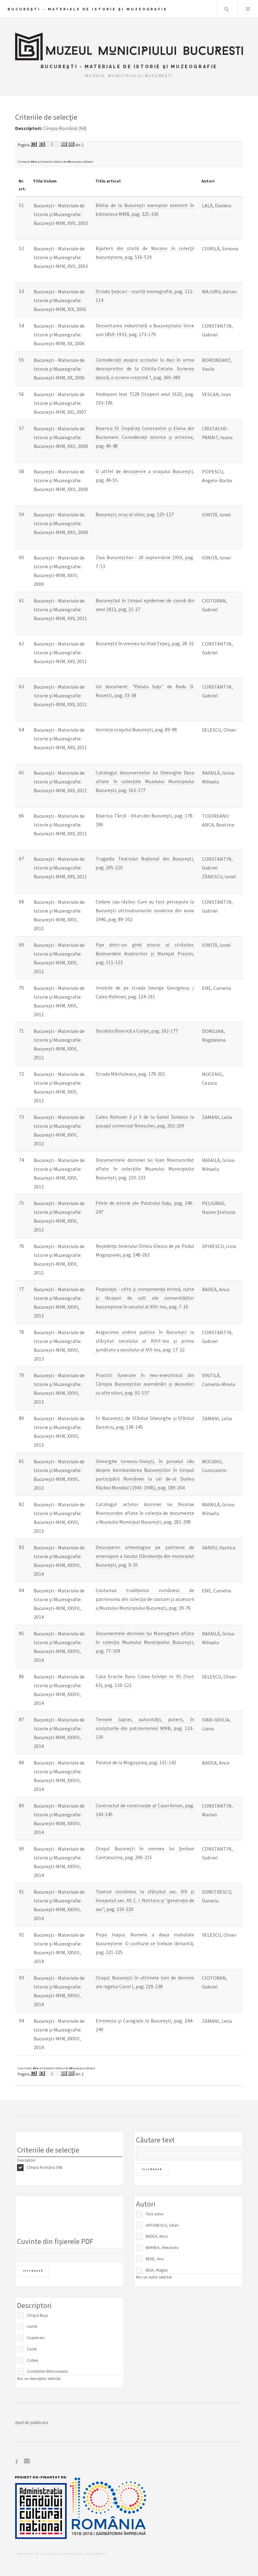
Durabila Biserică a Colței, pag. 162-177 (137, 1031)
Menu (248, 9)
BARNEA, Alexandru (162, 2248)
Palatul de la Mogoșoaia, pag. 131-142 (136, 1762)
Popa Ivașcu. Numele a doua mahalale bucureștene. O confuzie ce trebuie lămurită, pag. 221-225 (145, 1943)
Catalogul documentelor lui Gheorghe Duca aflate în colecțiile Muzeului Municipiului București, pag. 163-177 (145, 781)
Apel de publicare (32, 2422)
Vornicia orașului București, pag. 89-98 (136, 729)
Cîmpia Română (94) (45, 2167)
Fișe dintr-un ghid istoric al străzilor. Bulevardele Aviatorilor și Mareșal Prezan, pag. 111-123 (145, 953)
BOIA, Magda (157, 2270)
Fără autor (155, 2214)
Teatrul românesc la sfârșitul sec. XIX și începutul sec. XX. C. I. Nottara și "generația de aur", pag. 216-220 (145, 1900)
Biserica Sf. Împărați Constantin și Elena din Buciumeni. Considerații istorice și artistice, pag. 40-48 (145, 437)
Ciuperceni (36, 2338)
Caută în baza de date (227, 9)
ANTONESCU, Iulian (162, 2225)
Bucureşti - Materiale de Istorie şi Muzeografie (87, 9)
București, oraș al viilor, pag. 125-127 (135, 514)
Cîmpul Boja (37, 2315)
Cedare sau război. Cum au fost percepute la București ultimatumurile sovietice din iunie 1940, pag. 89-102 (145, 910)
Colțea (32, 2360)
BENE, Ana (155, 2259)
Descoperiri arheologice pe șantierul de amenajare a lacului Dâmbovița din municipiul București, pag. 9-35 (145, 1556)
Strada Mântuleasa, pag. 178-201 (130, 1074)
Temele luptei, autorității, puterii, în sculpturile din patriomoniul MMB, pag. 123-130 (145, 1728)
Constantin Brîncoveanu (47, 2371)
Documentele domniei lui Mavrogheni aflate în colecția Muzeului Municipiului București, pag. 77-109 (145, 1642)
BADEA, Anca (157, 2236)
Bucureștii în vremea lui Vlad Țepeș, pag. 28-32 (145, 643)
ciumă (32, 2326)
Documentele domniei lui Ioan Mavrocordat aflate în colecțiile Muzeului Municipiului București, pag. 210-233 (145, 1169)
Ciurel (32, 2349)
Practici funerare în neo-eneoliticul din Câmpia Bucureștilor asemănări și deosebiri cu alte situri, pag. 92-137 (145, 1384)
